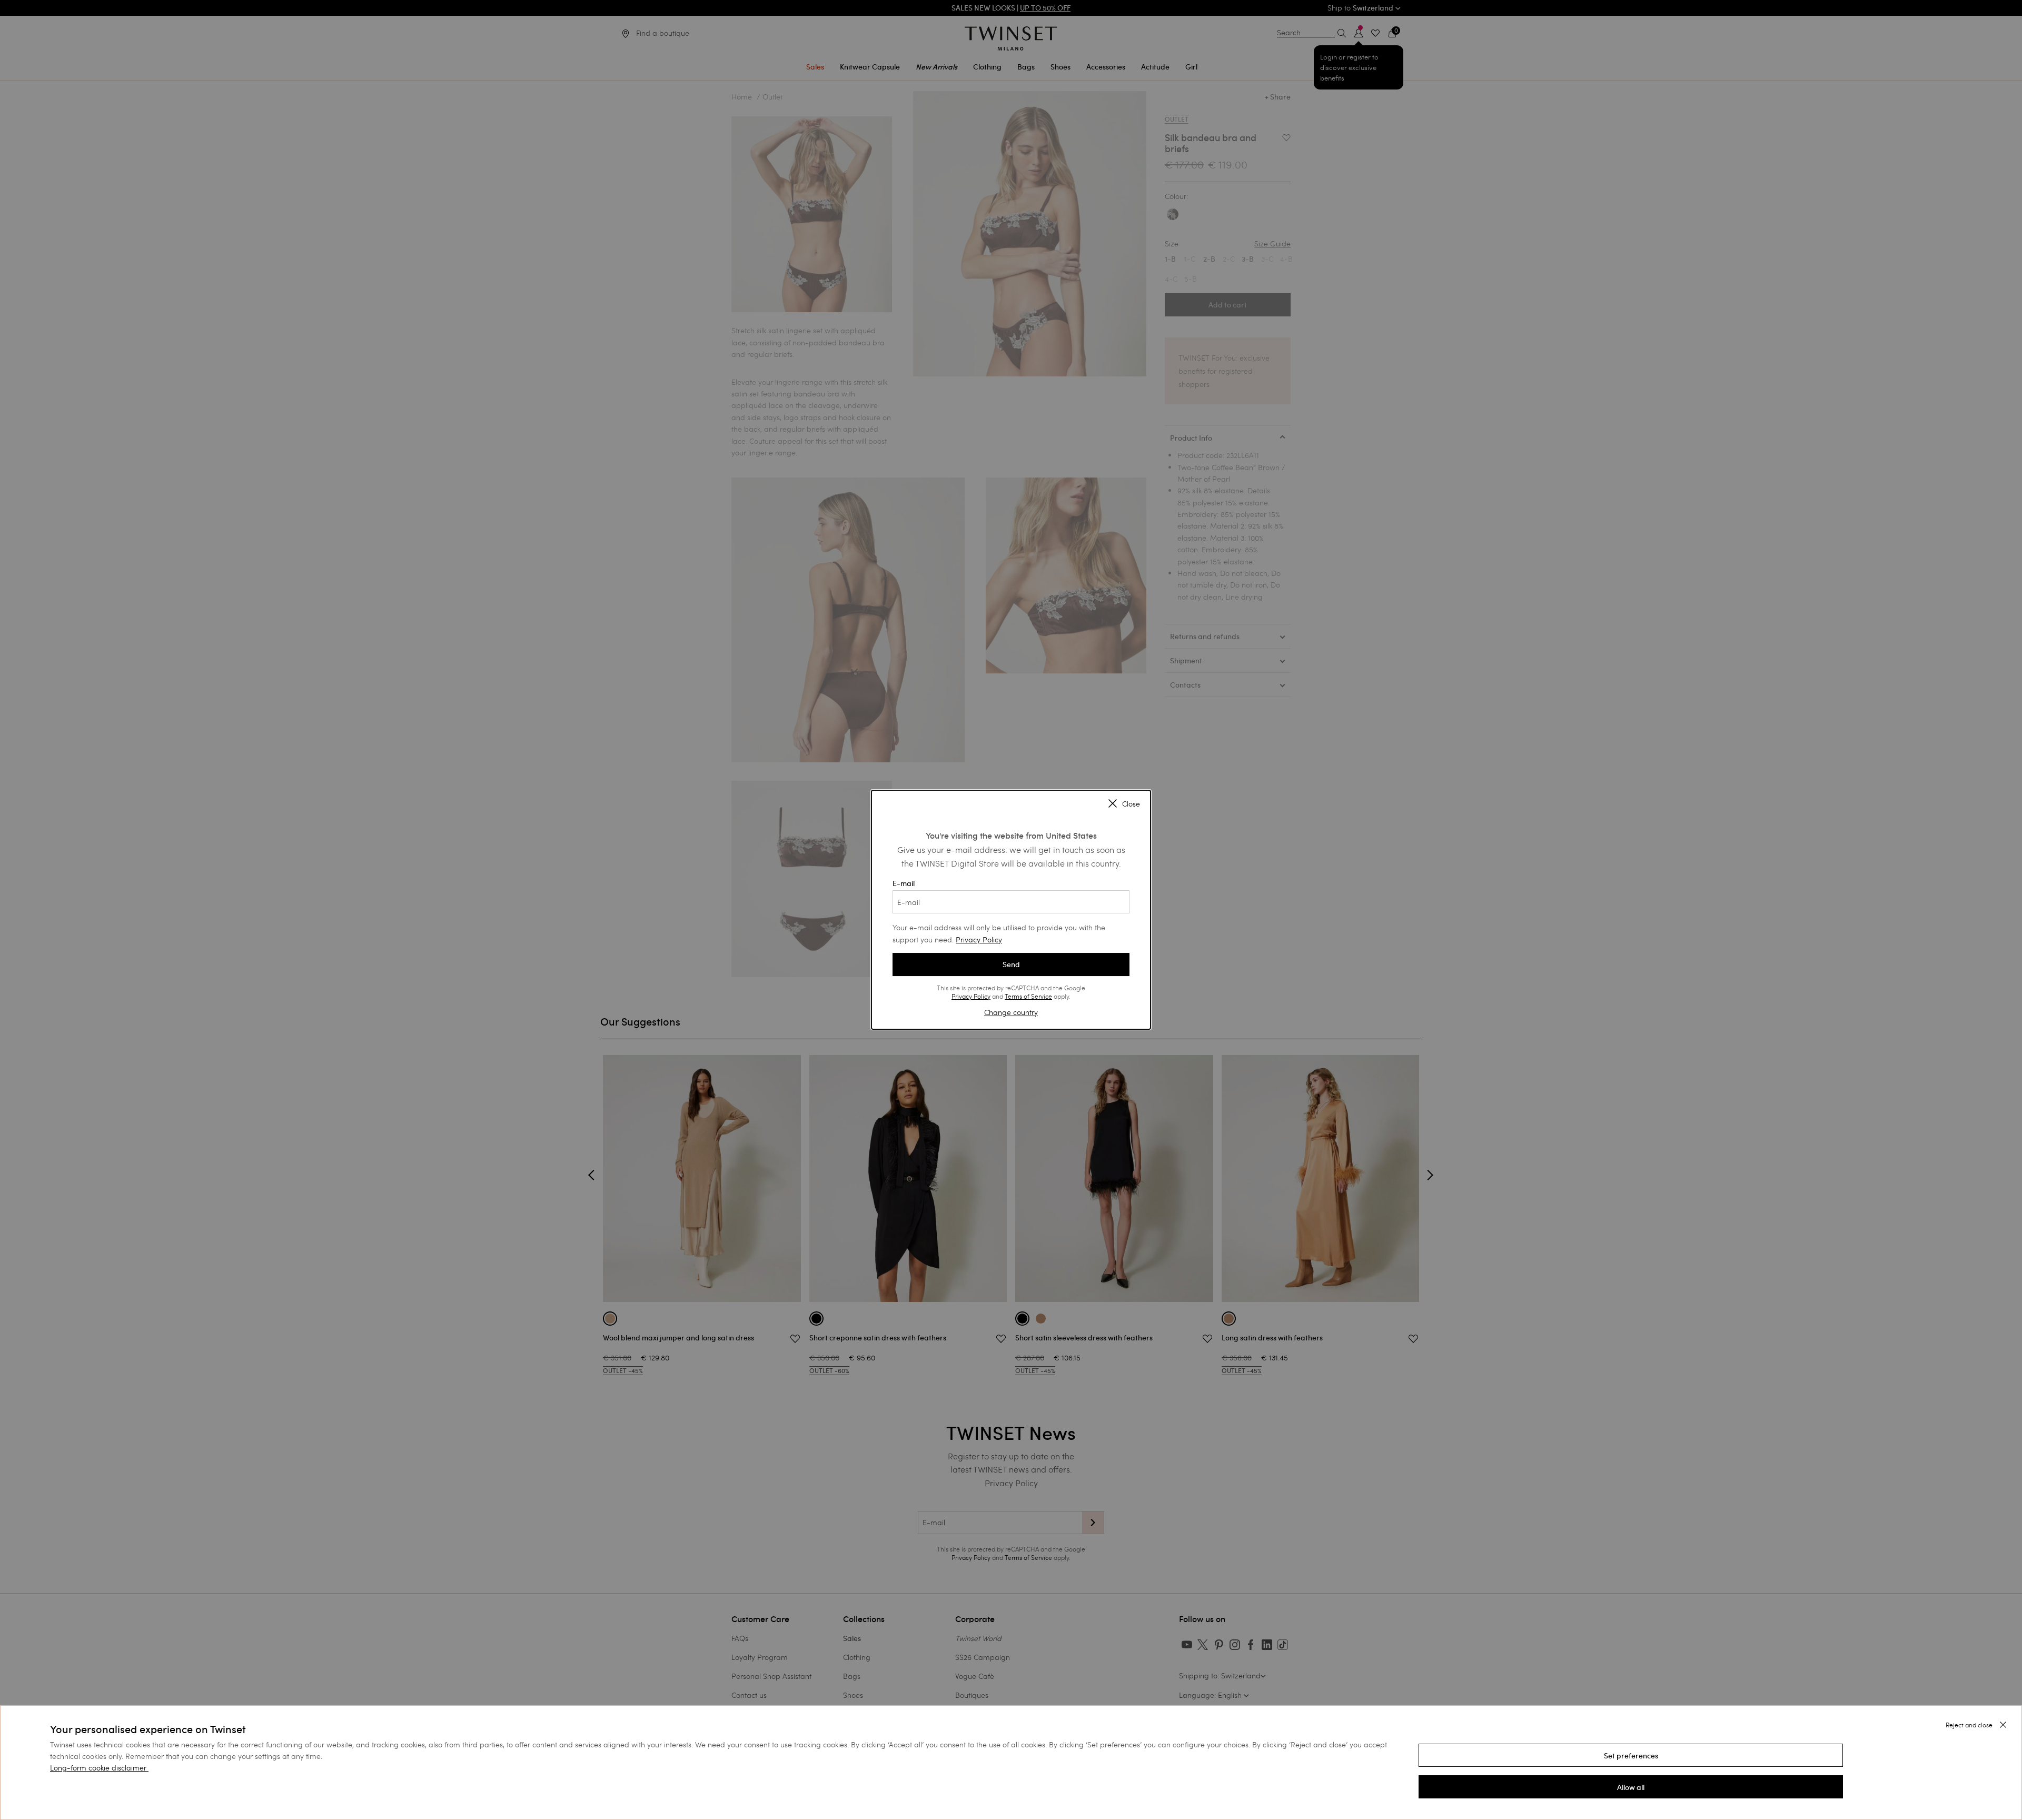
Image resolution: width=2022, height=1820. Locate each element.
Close (1131, 804)
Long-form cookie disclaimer (98, 1768)
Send (1011, 964)
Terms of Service (1028, 996)
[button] (1631, 1755)
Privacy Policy (979, 939)
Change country (1011, 1012)
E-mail (904, 883)
